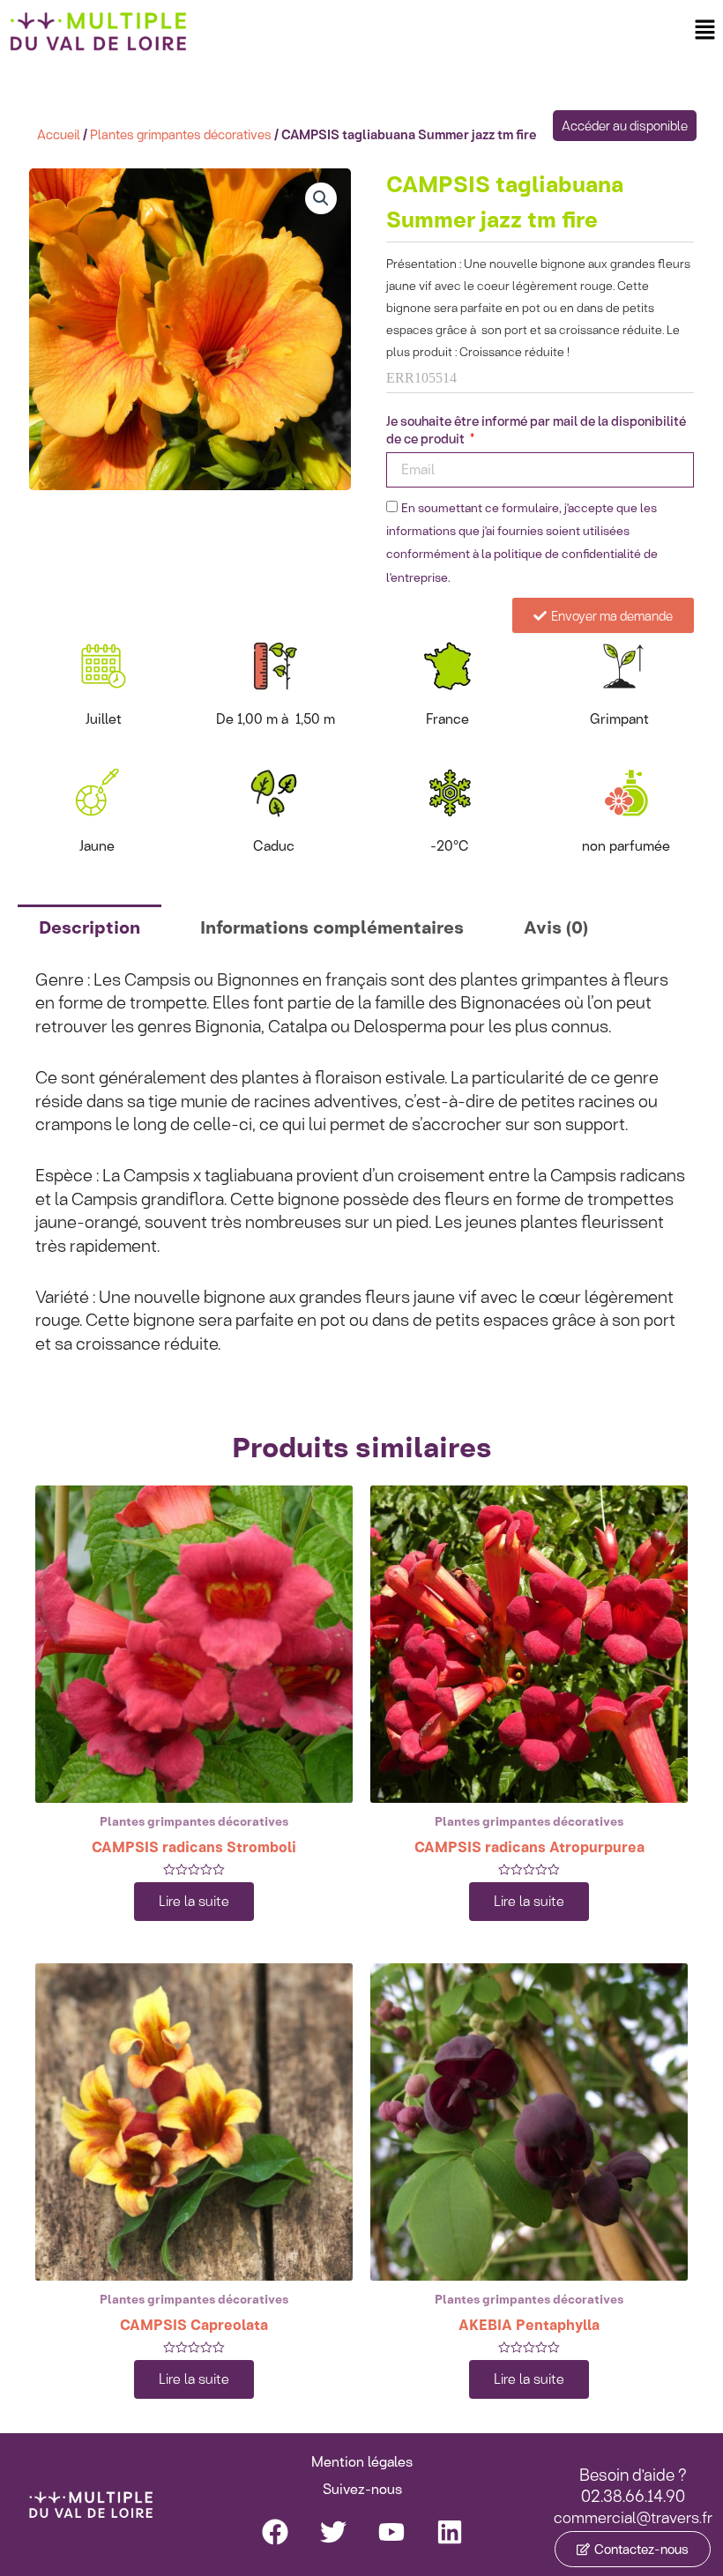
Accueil (59, 134)
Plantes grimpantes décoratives (181, 134)
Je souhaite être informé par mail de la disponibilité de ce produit (536, 431)
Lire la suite (194, 1901)
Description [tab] (89, 927)
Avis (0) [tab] (556, 927)
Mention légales (362, 2462)
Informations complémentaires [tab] (332, 927)
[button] (705, 30)
